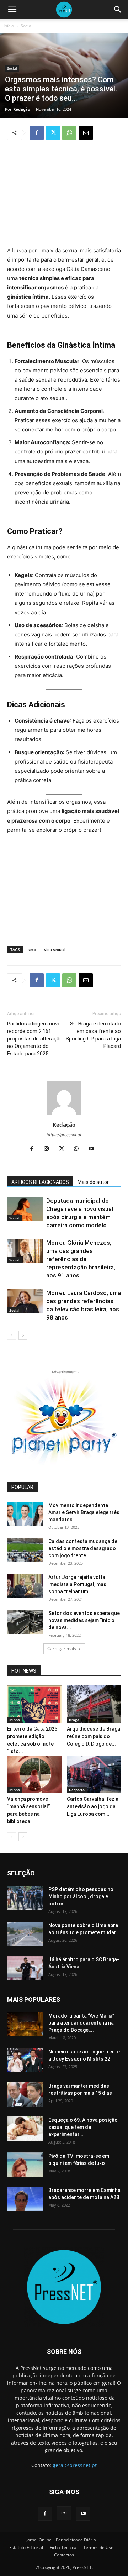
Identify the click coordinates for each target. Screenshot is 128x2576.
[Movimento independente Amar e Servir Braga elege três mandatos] (25, 1514)
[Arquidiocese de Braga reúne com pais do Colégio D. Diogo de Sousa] (94, 1704)
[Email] (86, 133)
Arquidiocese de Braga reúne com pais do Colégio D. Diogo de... (94, 1736)
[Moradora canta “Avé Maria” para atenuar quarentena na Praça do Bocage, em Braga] (25, 2024)
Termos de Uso (98, 2547)
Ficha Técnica (63, 2547)
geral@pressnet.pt (75, 2465)
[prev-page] (12, 1335)
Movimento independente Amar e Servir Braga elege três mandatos (84, 1512)
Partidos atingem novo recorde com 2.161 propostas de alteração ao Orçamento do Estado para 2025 (35, 1039)
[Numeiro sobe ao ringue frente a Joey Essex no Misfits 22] (25, 2060)
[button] (12, 10)
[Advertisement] (64, 194)
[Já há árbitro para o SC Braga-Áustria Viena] (25, 1968)
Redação (22, 109)
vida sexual (54, 949)
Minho (15, 1720)
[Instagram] (49, 1149)
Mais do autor (93, 1182)
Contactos (64, 2555)
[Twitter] (53, 133)
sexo (32, 949)
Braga (74, 1720)
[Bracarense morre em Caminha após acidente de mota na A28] (25, 2199)
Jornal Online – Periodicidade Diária (61, 2540)
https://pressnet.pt (64, 1135)
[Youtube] (94, 1149)
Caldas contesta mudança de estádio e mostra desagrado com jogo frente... (83, 1548)
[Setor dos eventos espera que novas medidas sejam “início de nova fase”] (25, 1622)
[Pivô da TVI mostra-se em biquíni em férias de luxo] (25, 2165)
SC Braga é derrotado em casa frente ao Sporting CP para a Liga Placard (93, 1035)
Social (26, 26)
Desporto (77, 1790)
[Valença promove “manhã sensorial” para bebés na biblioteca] (34, 1774)
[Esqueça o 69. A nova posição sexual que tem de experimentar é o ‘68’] (25, 2129)
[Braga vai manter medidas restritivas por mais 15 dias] (25, 2095)
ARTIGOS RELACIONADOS (40, 1182)
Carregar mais (62, 1649)
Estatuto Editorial (26, 2547)
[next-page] (23, 1335)
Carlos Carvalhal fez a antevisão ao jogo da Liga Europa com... (93, 1806)
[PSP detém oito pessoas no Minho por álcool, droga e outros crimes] (25, 1898)
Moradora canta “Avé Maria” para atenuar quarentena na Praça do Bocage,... (81, 2023)
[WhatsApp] (69, 133)
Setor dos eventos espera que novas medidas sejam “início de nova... (84, 1620)
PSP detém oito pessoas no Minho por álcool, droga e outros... (81, 1896)
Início (9, 26)
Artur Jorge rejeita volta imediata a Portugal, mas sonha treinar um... (77, 1584)
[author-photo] (64, 1115)
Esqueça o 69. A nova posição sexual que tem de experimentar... (83, 2127)
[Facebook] (37, 133)
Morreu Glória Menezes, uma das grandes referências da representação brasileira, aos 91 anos (81, 1259)
